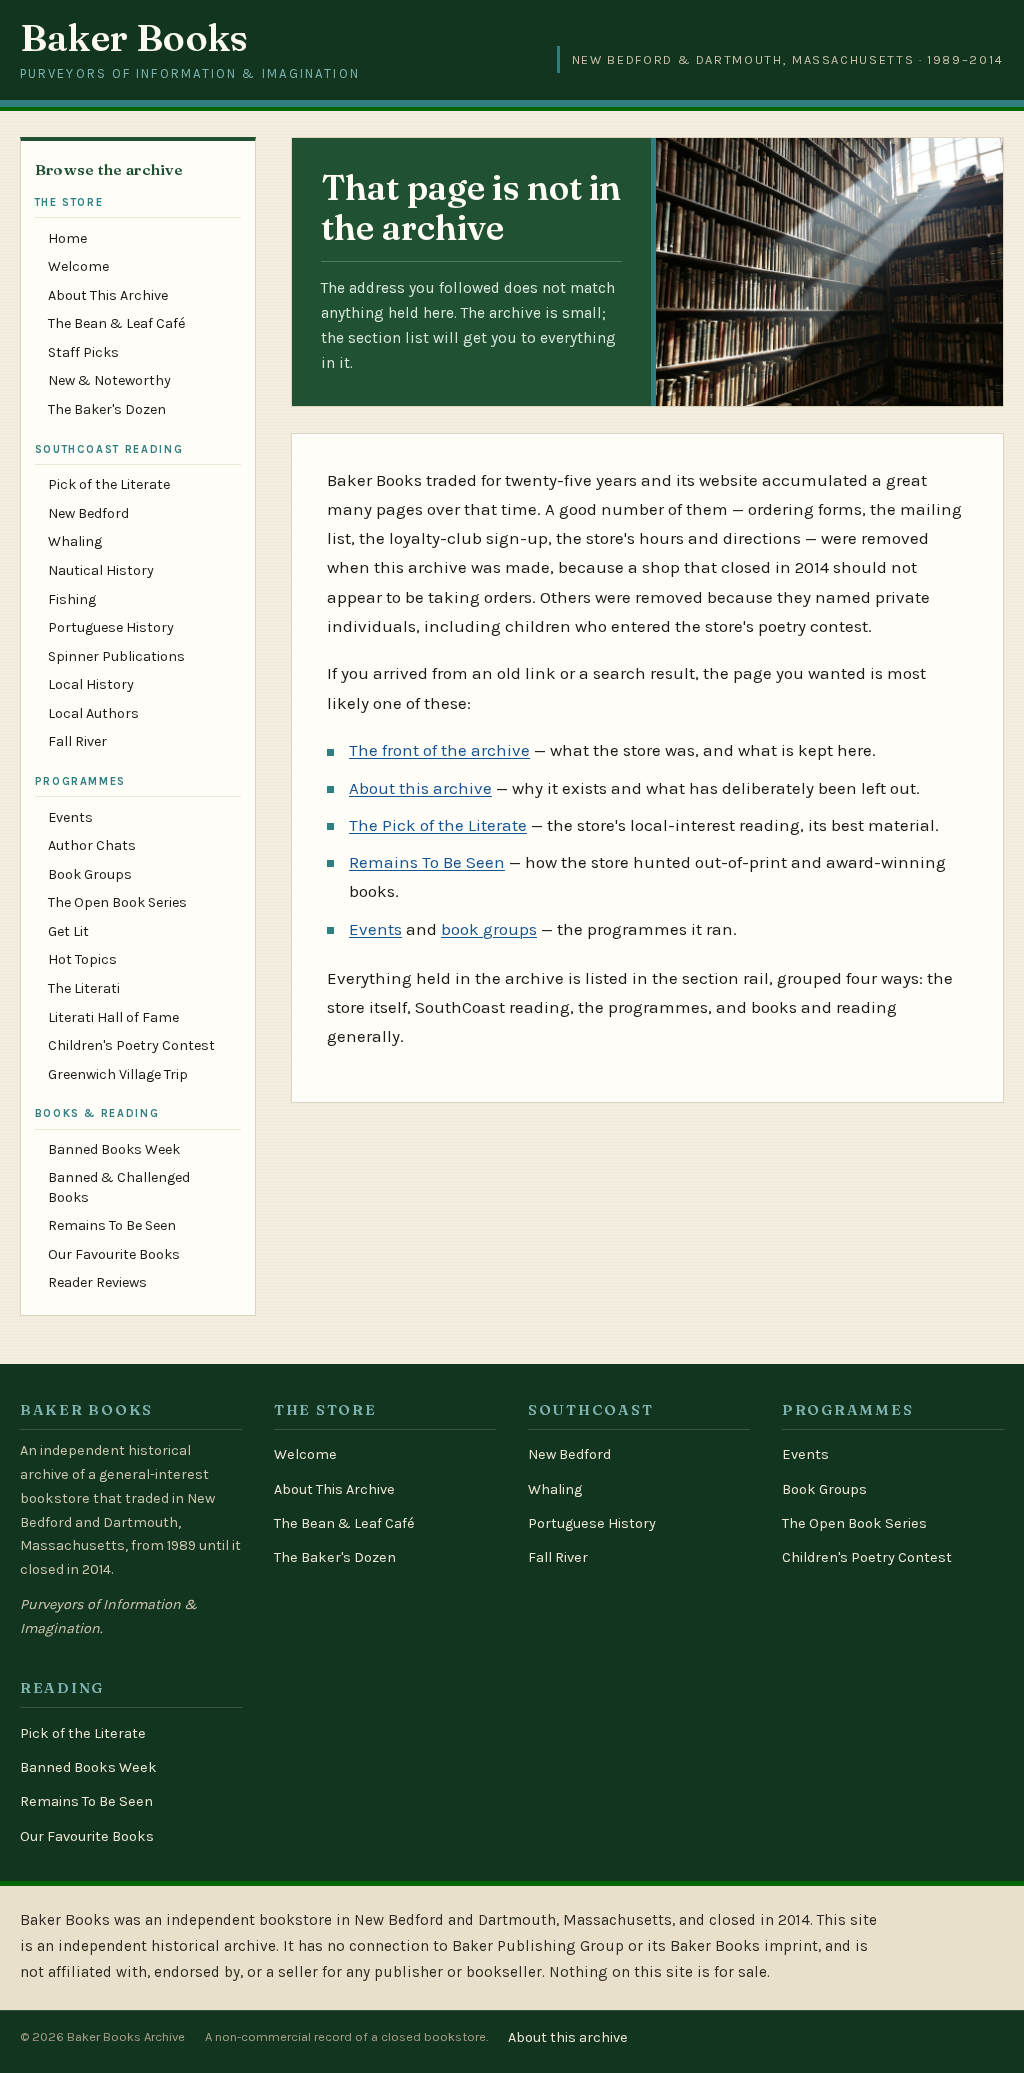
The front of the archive (439, 750)
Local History (91, 684)
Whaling (75, 541)
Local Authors (93, 713)
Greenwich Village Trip (118, 1074)
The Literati (84, 988)
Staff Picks (83, 352)
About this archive (420, 788)
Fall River (77, 741)
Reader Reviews (97, 1282)
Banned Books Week (114, 1149)
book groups (489, 929)
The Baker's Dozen (107, 409)
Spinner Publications (116, 656)
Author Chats (92, 845)
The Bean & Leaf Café (116, 323)
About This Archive (108, 295)
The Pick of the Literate (438, 825)
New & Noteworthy (109, 380)
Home (67, 238)
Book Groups (90, 874)
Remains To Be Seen (112, 1225)
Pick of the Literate (109, 484)
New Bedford (88, 513)
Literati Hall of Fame (113, 1017)
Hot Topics (82, 959)
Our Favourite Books (114, 1254)
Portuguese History (111, 627)
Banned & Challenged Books (119, 1187)
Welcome (78, 266)
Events (70, 817)
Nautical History (101, 570)
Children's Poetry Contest (131, 1045)
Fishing (72, 599)
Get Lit (68, 931)
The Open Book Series (117, 902)
